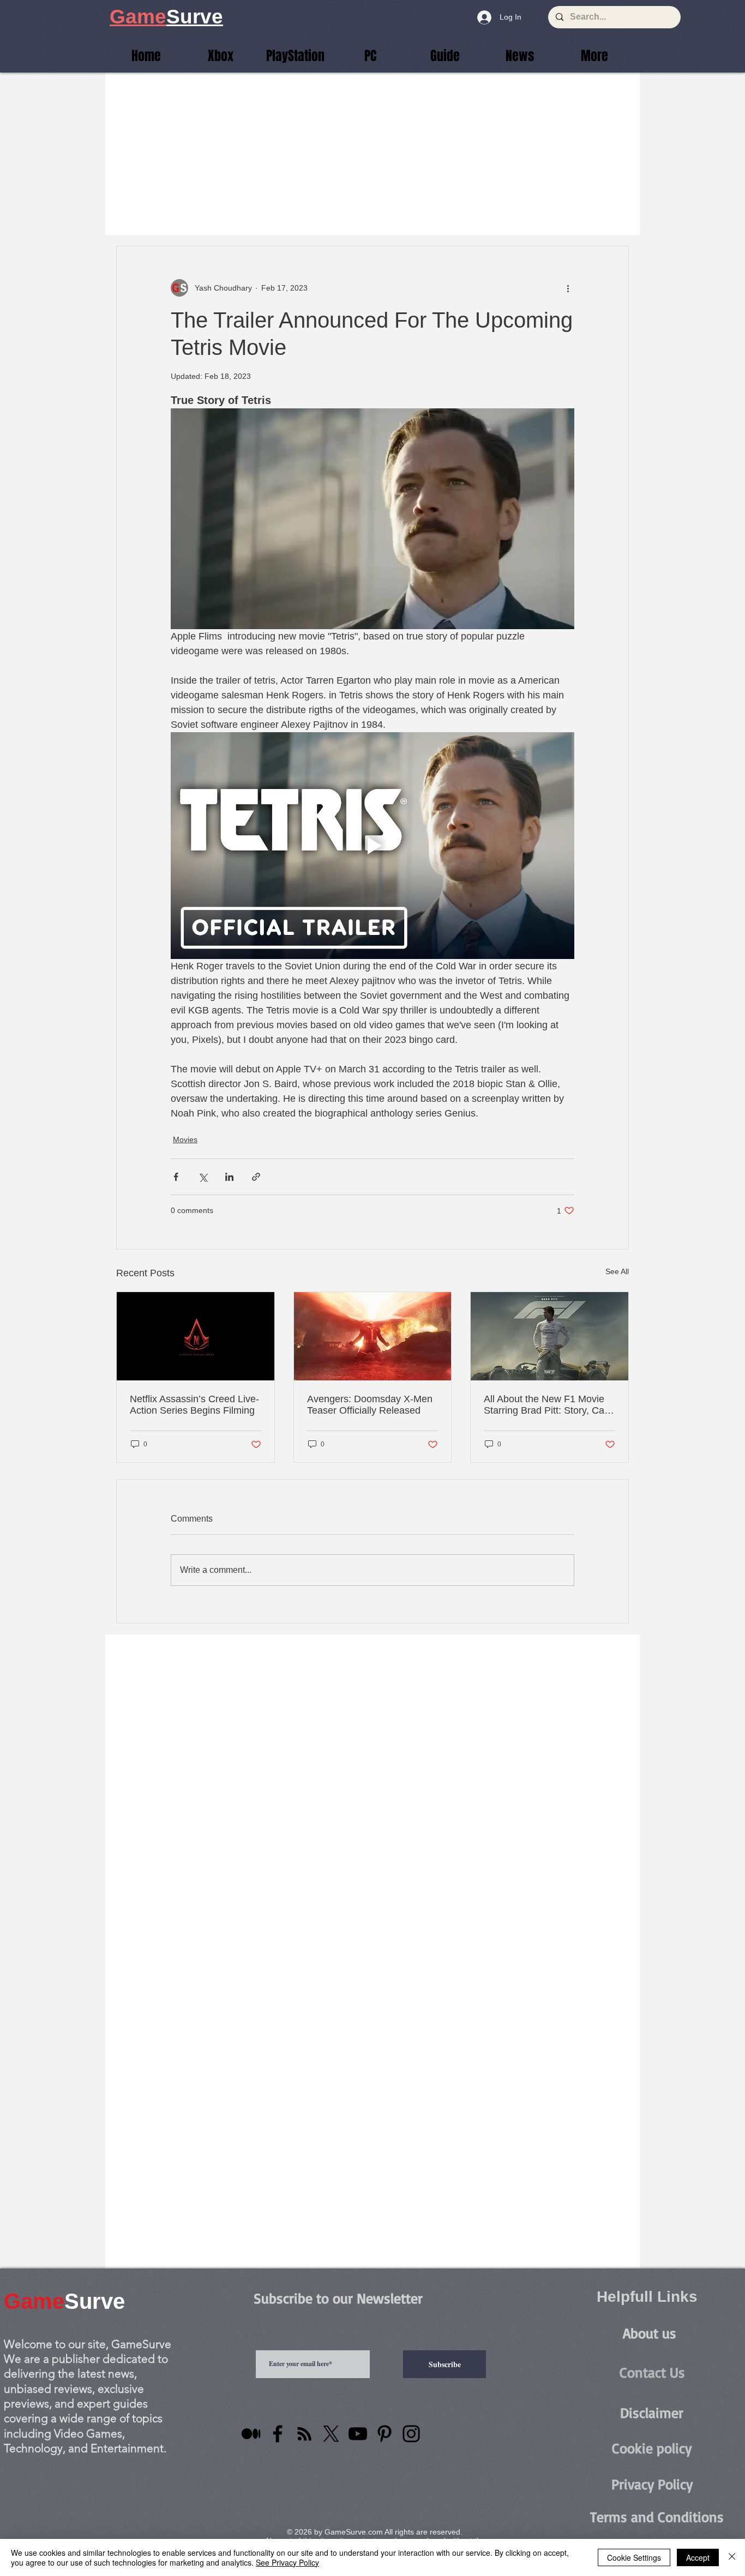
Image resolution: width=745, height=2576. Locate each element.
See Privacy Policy (287, 2562)
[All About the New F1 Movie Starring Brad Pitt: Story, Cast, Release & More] (549, 1336)
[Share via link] (256, 1177)
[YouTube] (358, 2434)
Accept (698, 2557)
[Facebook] (278, 2434)
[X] (331, 2434)
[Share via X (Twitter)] (203, 1177)
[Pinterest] (384, 2434)
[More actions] (568, 288)
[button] (594, 56)
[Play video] (372, 846)
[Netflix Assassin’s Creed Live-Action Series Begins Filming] (196, 1336)
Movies (185, 1139)
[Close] (732, 2557)
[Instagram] (411, 2434)
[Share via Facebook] (176, 1177)
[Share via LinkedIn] (229, 1177)
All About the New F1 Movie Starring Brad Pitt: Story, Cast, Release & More (549, 1405)
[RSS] (304, 2434)
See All (617, 1271)
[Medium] (251, 2434)
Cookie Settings (634, 2557)
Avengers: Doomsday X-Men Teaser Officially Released (370, 1405)
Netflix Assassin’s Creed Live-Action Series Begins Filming (194, 1405)
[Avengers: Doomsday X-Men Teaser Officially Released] (373, 1336)
